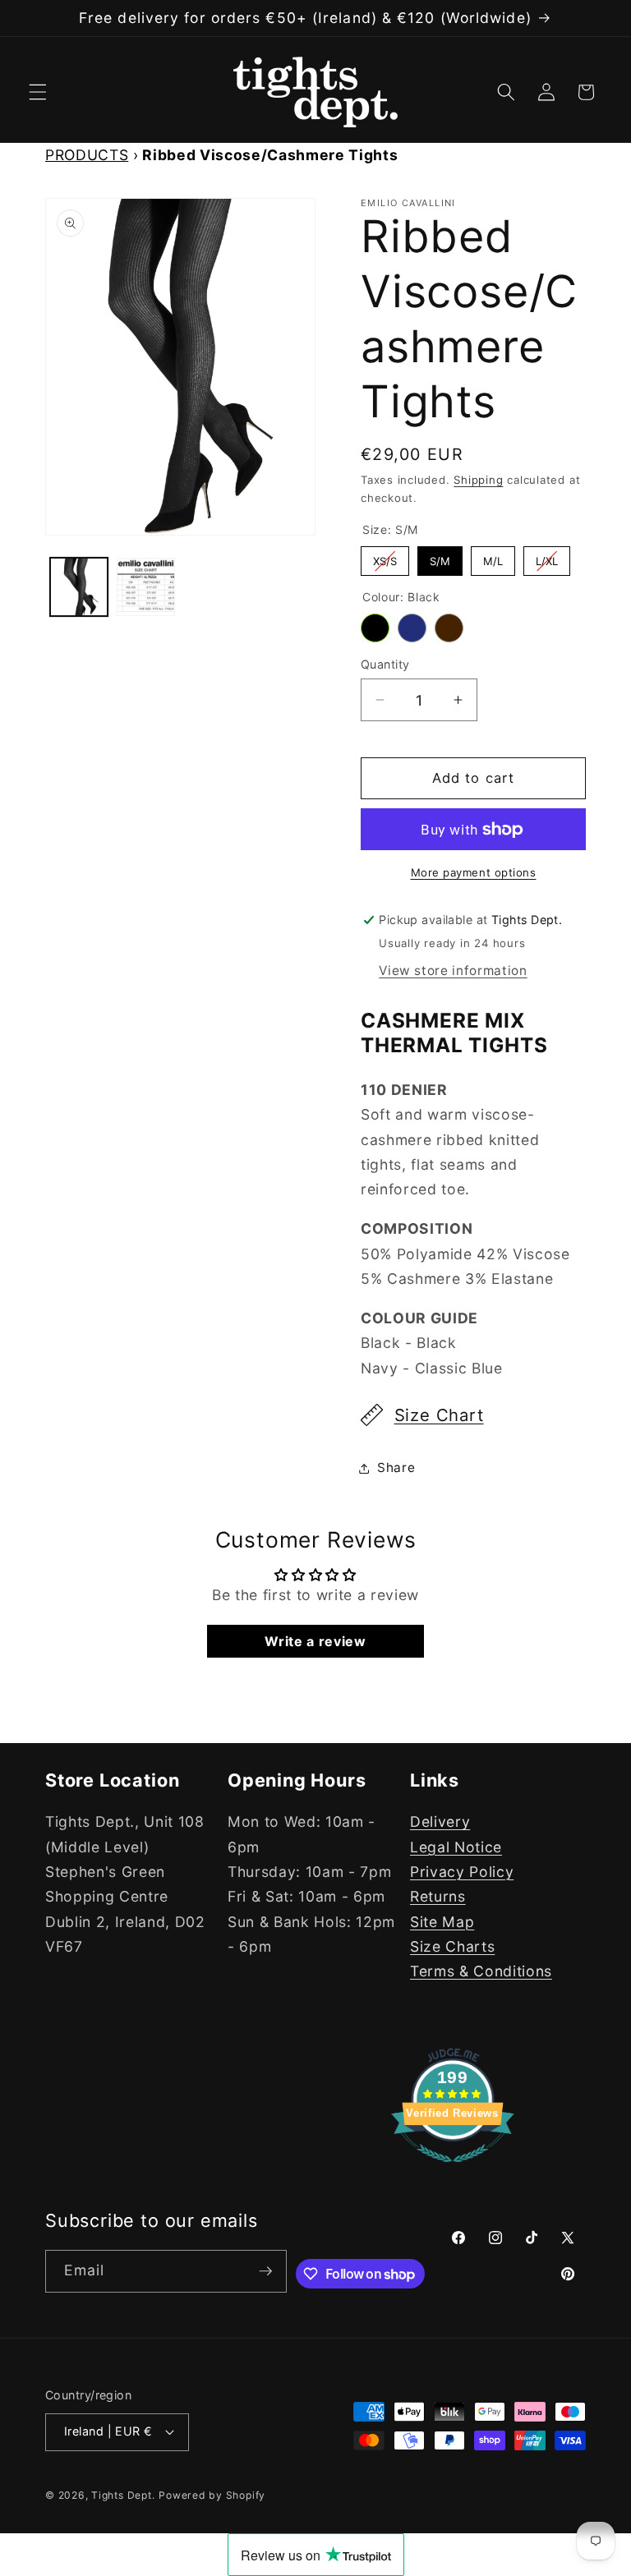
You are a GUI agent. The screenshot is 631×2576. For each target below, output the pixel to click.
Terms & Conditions (481, 1971)
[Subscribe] (265, 2271)
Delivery (440, 1822)
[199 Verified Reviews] (453, 2170)
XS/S (385, 557)
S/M (440, 557)
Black (375, 628)
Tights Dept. (123, 2495)
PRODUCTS (87, 155)
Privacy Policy (462, 1872)
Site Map (442, 1922)
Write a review (315, 1641)
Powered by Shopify (212, 2495)
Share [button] (396, 1467)
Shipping (478, 480)
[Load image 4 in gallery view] (146, 587)
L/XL (547, 557)
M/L (493, 557)
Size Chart (439, 1415)
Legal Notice (456, 1847)
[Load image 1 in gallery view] (79, 587)
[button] (38, 92)
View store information (453, 971)
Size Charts (452, 1946)
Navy (412, 628)
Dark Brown (449, 628)
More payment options (474, 872)
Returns (438, 1896)
